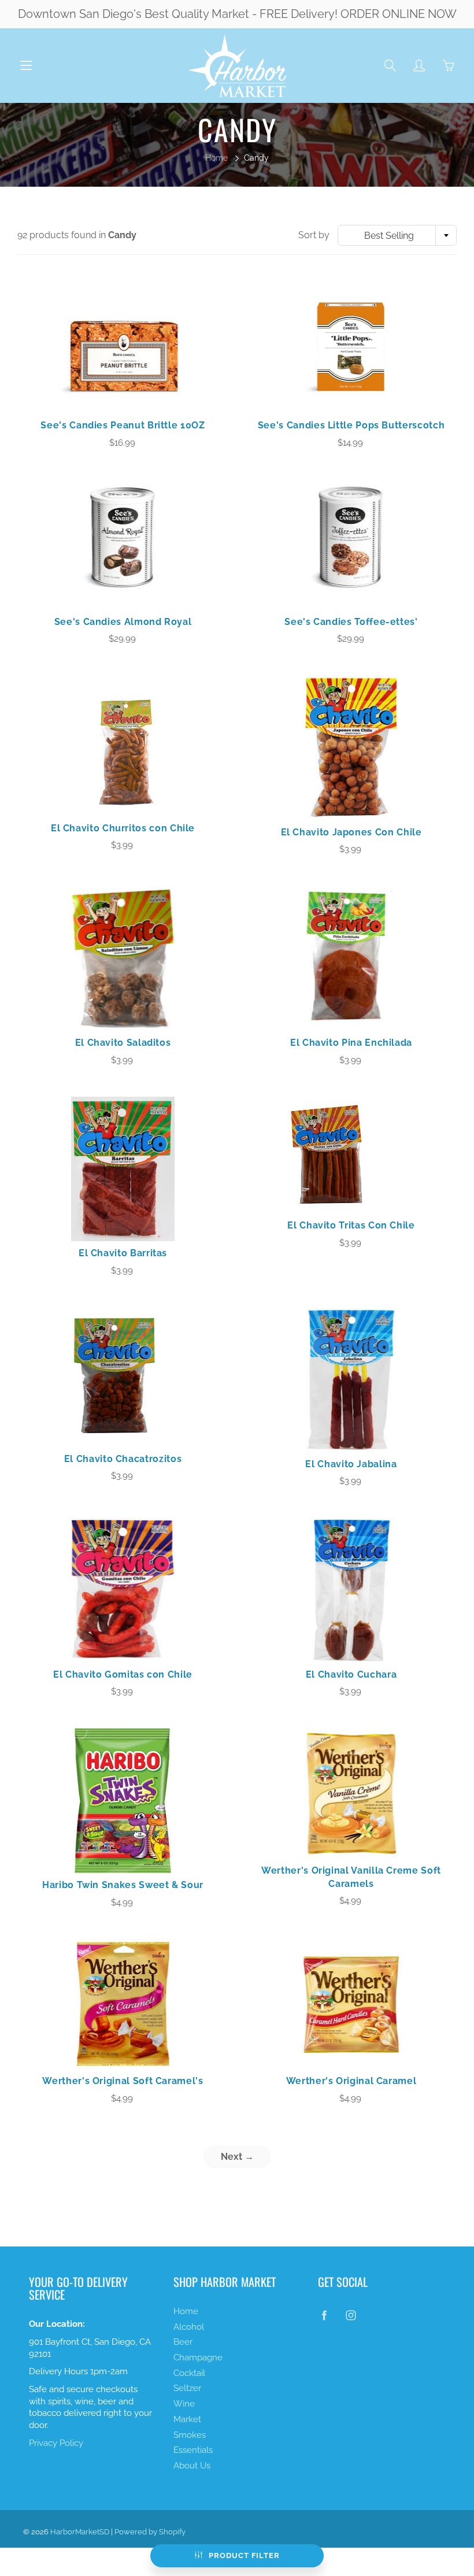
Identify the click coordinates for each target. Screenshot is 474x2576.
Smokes (190, 2435)
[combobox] (397, 235)
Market (187, 2419)
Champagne (198, 2357)
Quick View (123, 349)
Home (216, 158)
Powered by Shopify (150, 2532)
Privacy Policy (56, 2443)
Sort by (314, 235)
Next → (237, 2157)
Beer (183, 2342)
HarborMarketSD (80, 2532)
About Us (192, 2465)
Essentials (193, 2450)
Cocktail (189, 2373)
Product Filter (244, 2555)
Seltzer (187, 2388)
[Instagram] (351, 2316)
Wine (184, 2403)
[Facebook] (324, 2316)
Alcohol (189, 2327)
